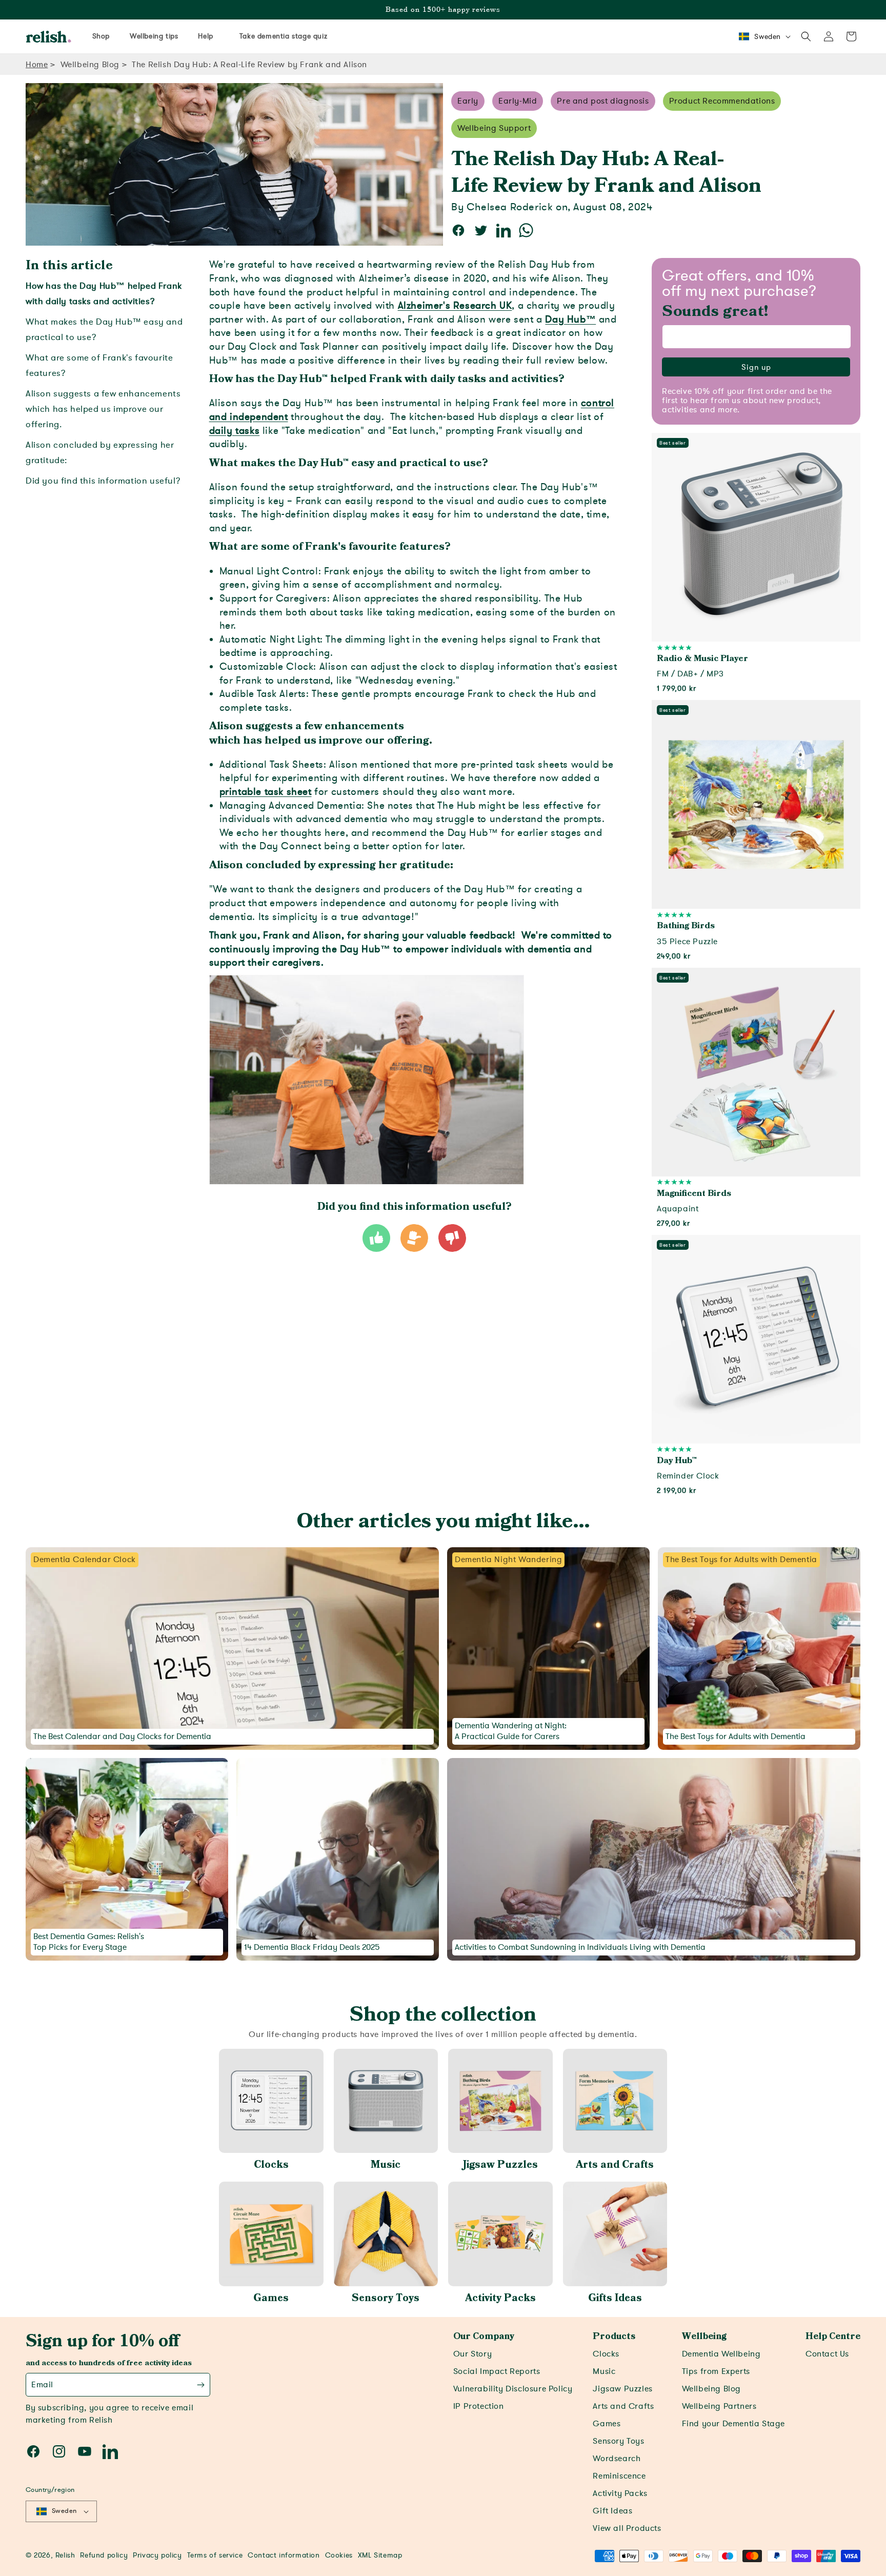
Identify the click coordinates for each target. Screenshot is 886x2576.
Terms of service (215, 2555)
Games (271, 2298)
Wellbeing (704, 2337)
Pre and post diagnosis (603, 101)
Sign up (756, 367)
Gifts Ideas (615, 2298)
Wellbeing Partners (719, 2406)
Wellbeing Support (494, 128)
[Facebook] (33, 2451)
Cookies (339, 2555)
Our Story (472, 2354)
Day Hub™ (570, 319)
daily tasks (235, 431)
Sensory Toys (386, 2298)
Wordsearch (617, 2459)
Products (614, 2337)
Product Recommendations (722, 101)
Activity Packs (500, 2298)
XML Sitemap (380, 2555)
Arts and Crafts (615, 2165)
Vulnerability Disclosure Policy (513, 2389)
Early (468, 101)
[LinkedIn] (110, 2451)
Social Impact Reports (497, 2371)
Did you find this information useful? (103, 481)
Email (42, 2385)
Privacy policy (157, 2555)
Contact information (284, 2555)
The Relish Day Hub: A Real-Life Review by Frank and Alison (249, 65)
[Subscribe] (201, 2385)
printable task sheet (266, 792)
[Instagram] (59, 2451)
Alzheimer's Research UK (455, 306)
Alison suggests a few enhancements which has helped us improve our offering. (103, 409)
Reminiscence (619, 2476)
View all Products (627, 2528)
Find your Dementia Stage (733, 2424)
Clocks (271, 2165)
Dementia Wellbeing (721, 2354)
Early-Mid (518, 101)
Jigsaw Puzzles (500, 2165)
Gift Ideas (612, 2511)
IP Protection (479, 2406)
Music (386, 2165)
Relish (65, 2555)
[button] (806, 36)
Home (37, 65)
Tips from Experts (716, 2371)
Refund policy (104, 2555)
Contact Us (827, 2354)
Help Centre (833, 2337)
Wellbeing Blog (90, 65)
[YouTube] (85, 2451)
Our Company (484, 2337)
